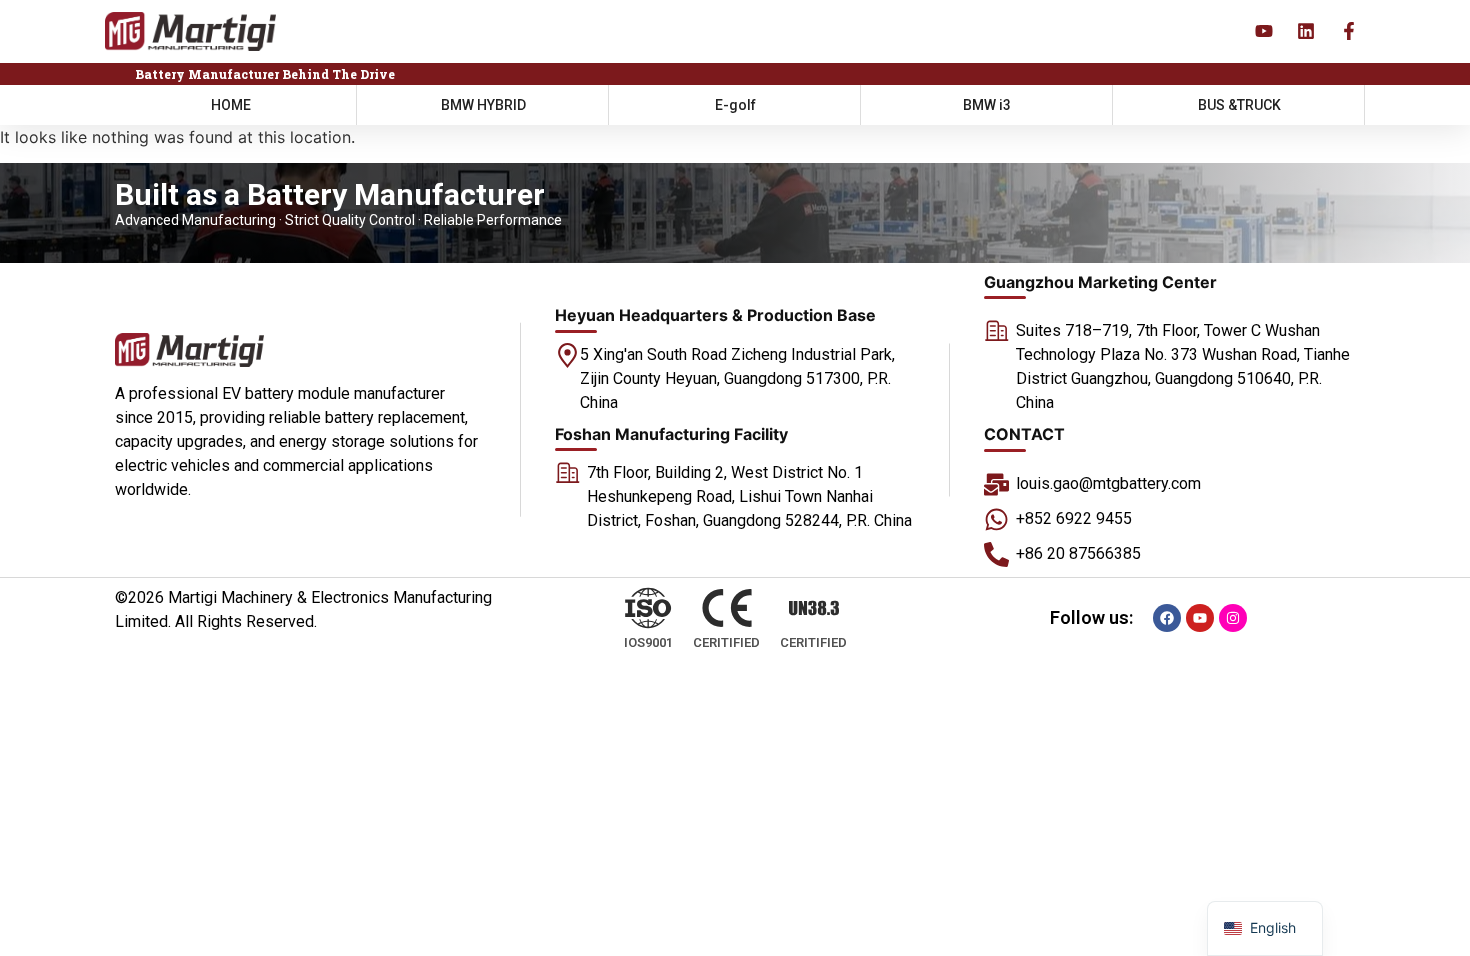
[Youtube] (1200, 618)
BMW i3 (987, 105)
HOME (231, 105)
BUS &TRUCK (1239, 105)
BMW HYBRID (483, 105)
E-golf (735, 105)
